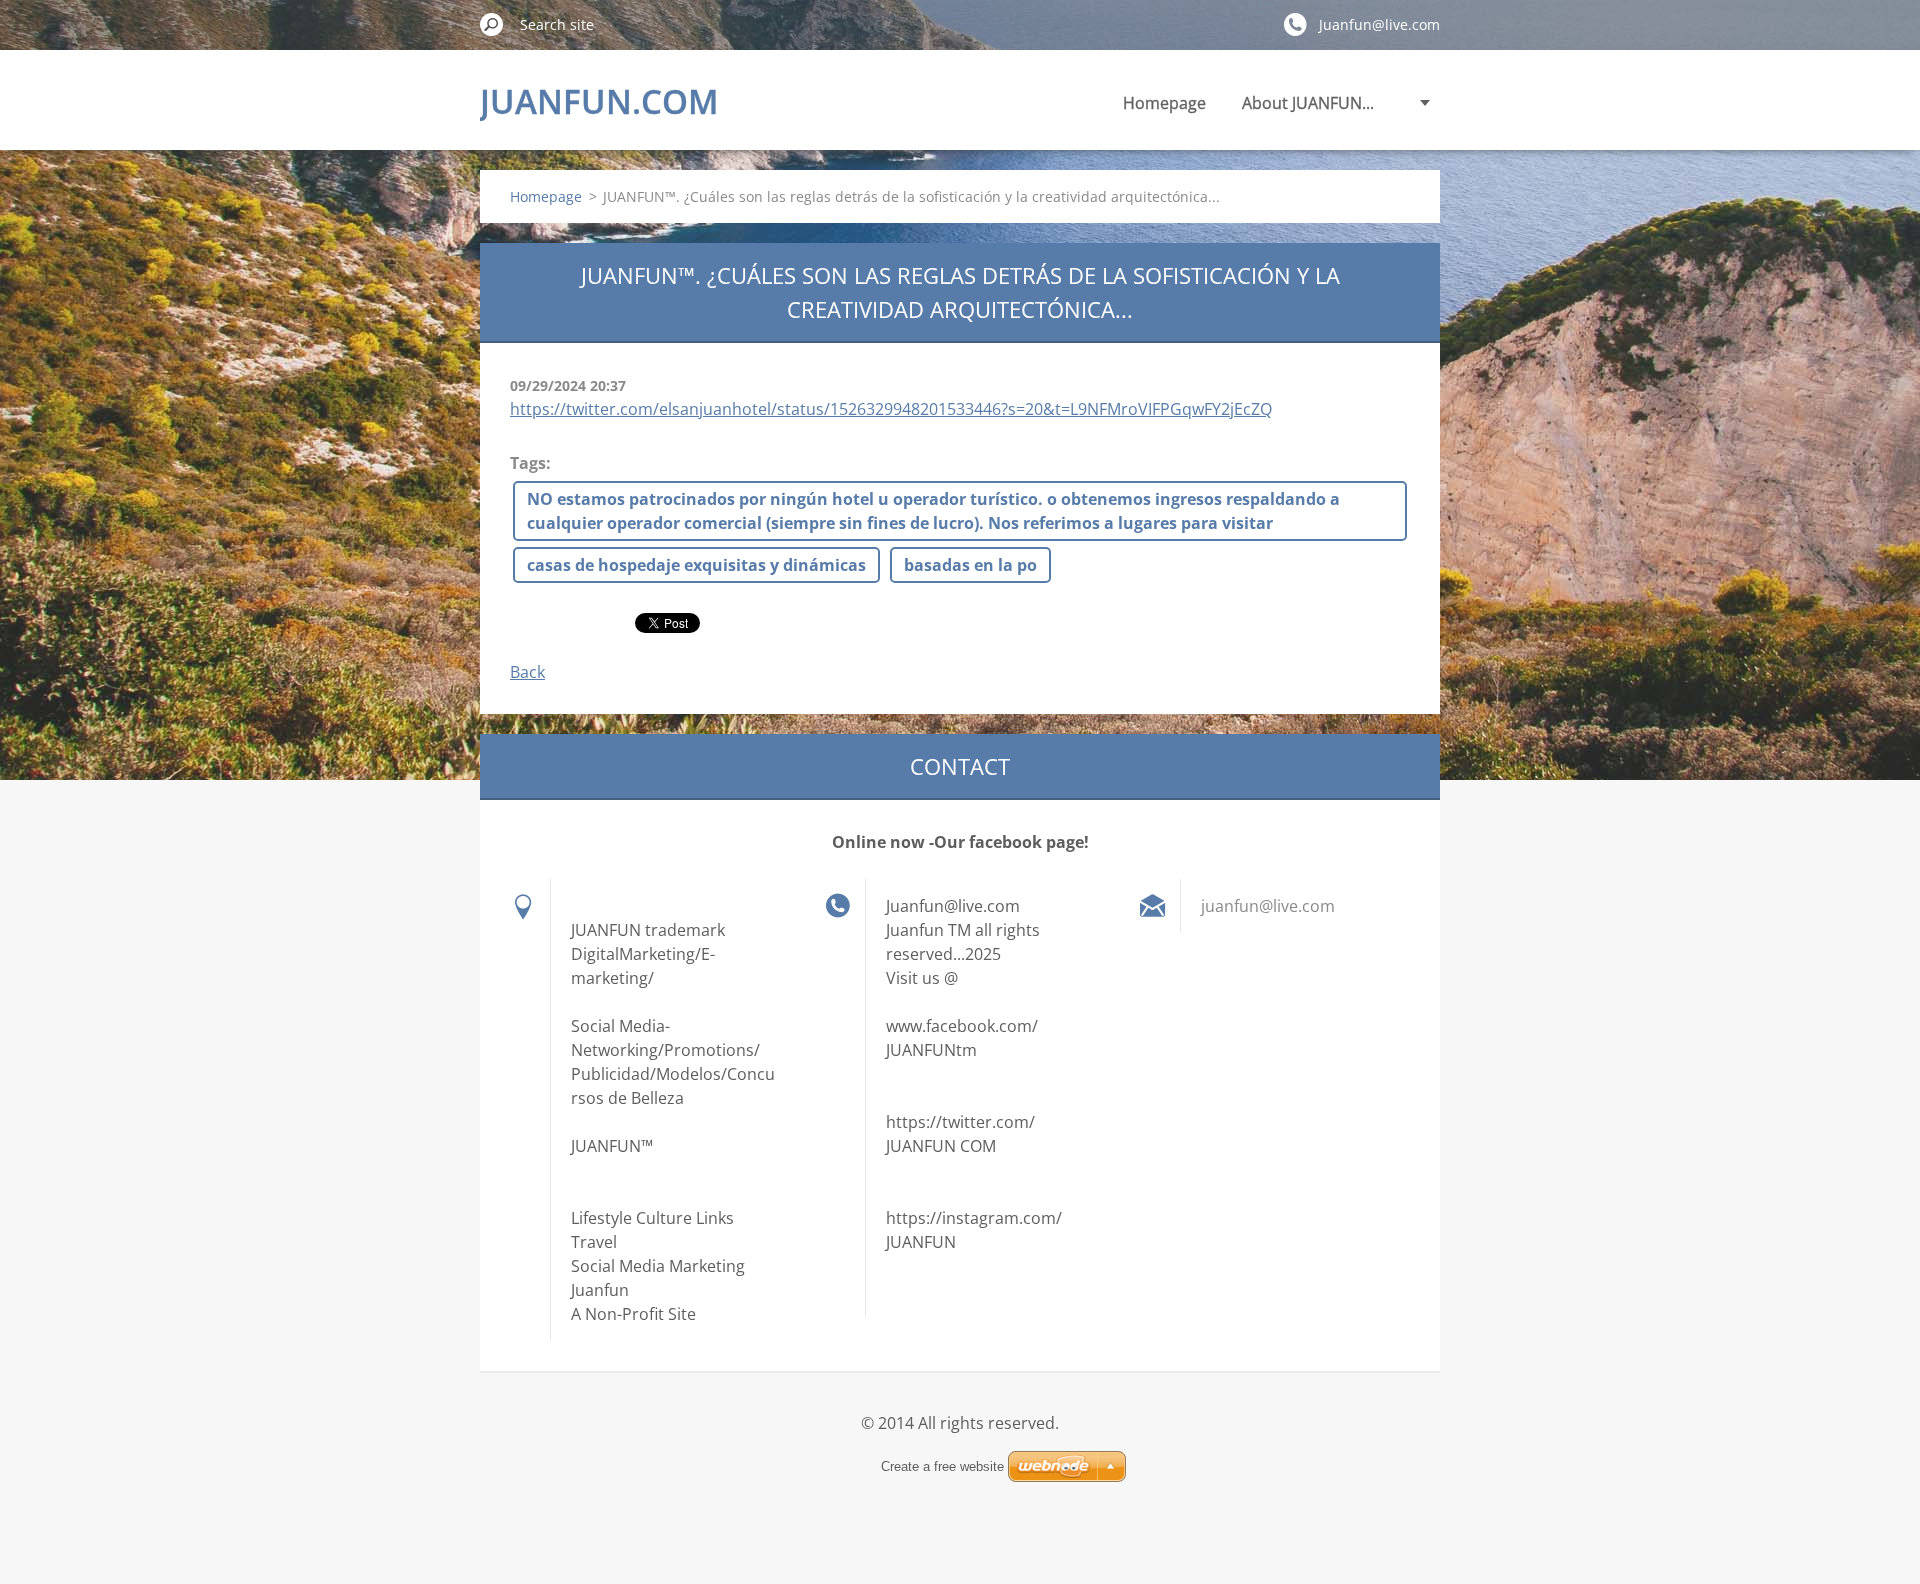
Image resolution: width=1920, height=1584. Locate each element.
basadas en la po (970, 565)
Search (492, 24)
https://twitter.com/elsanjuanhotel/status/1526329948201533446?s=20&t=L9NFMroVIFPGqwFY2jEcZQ (891, 409)
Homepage (1164, 103)
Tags (528, 463)
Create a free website (942, 1466)
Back (527, 672)
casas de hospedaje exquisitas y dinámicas (696, 565)
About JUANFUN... (1308, 103)
